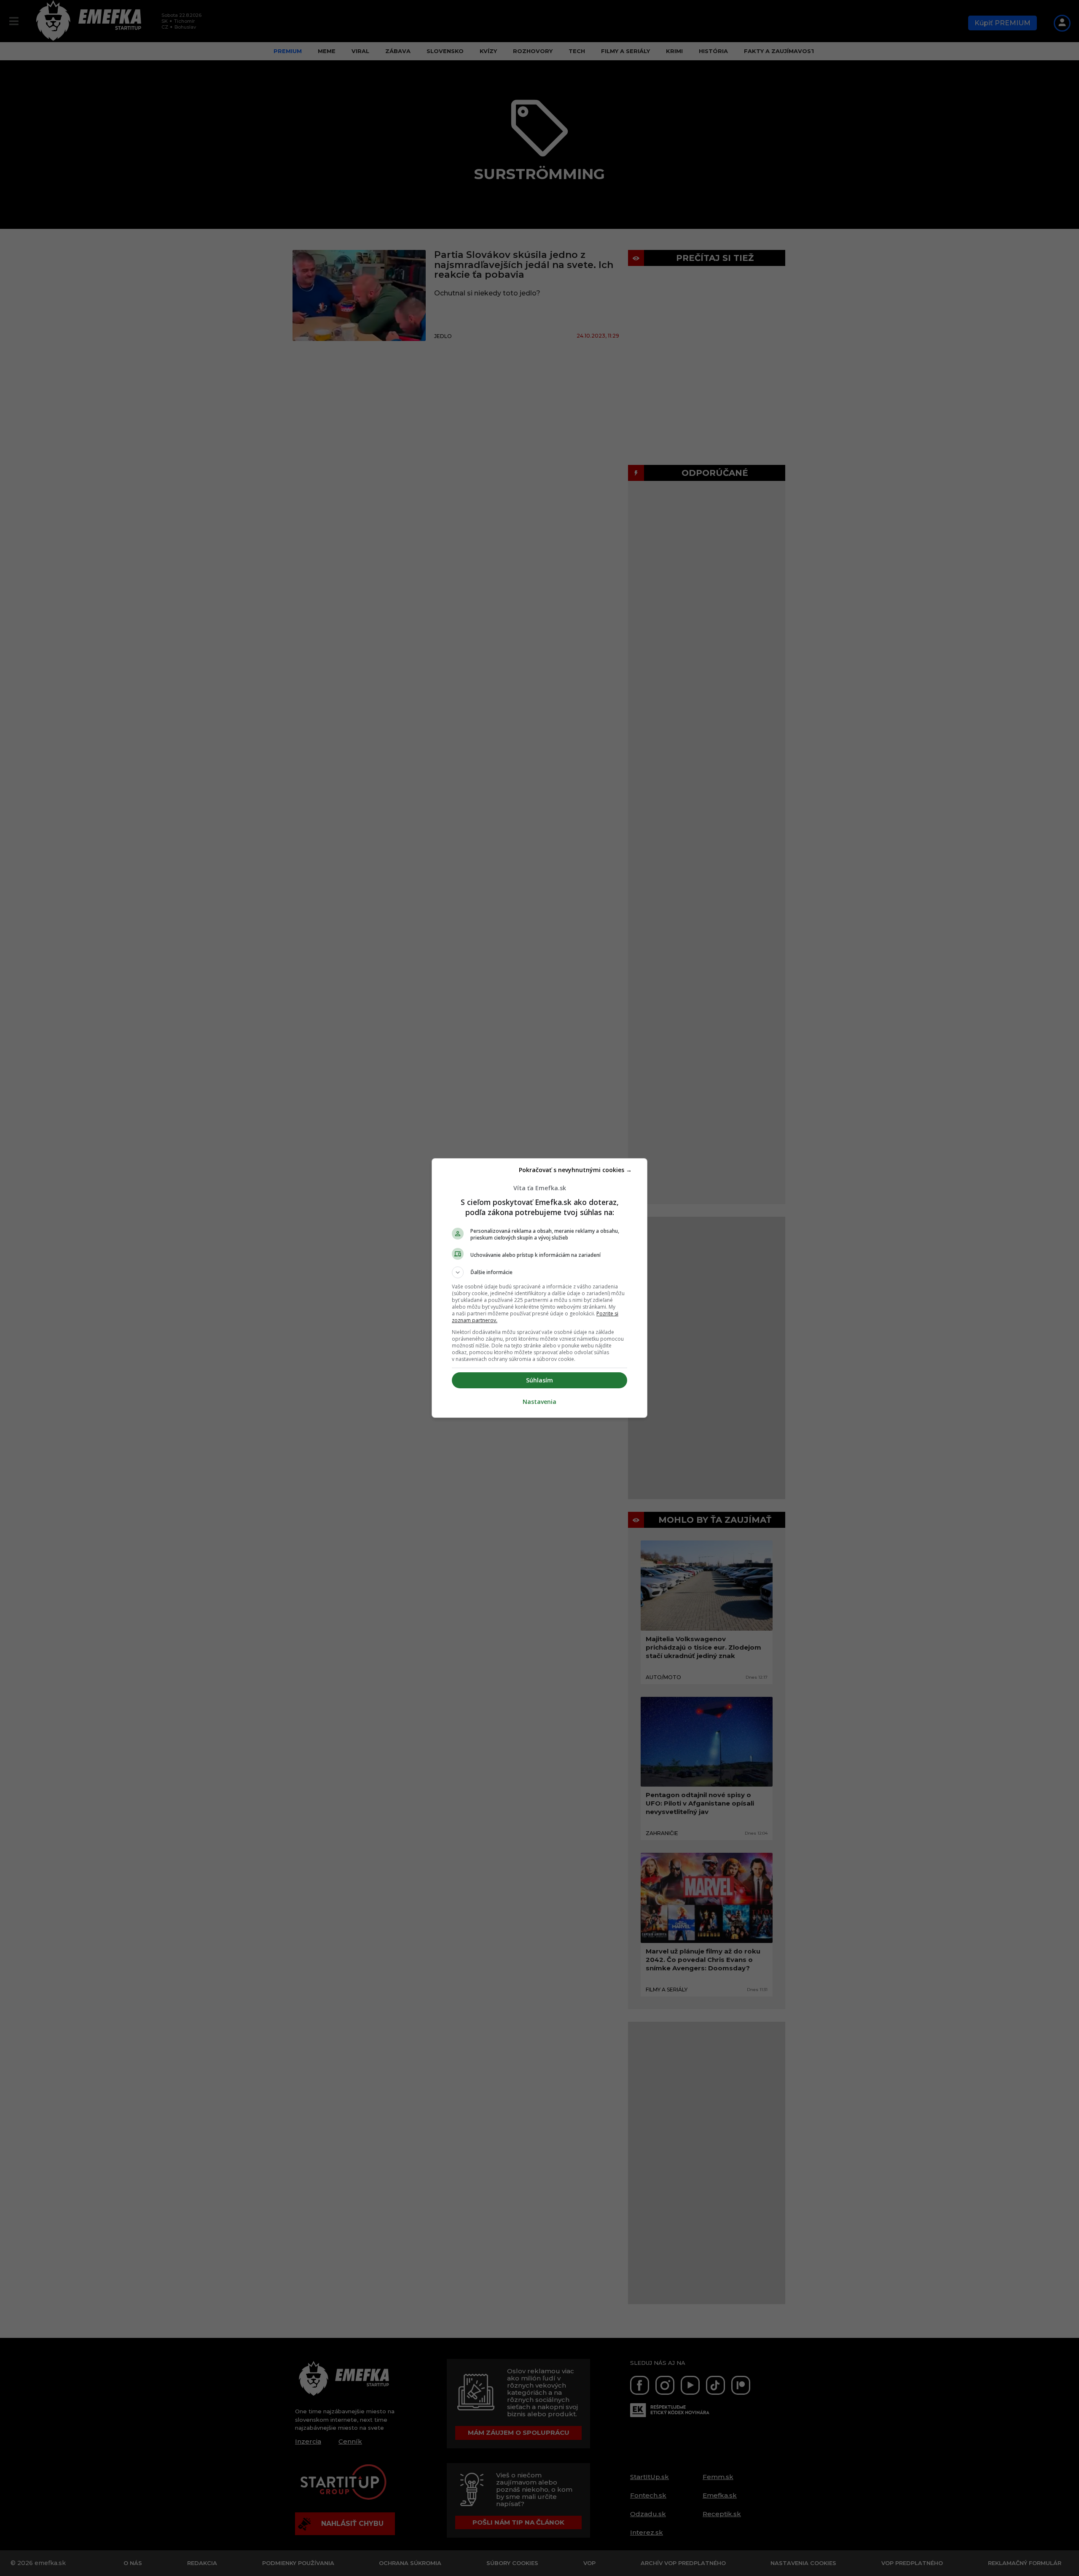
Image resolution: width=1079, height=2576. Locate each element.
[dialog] (539, 1288)
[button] (539, 1272)
